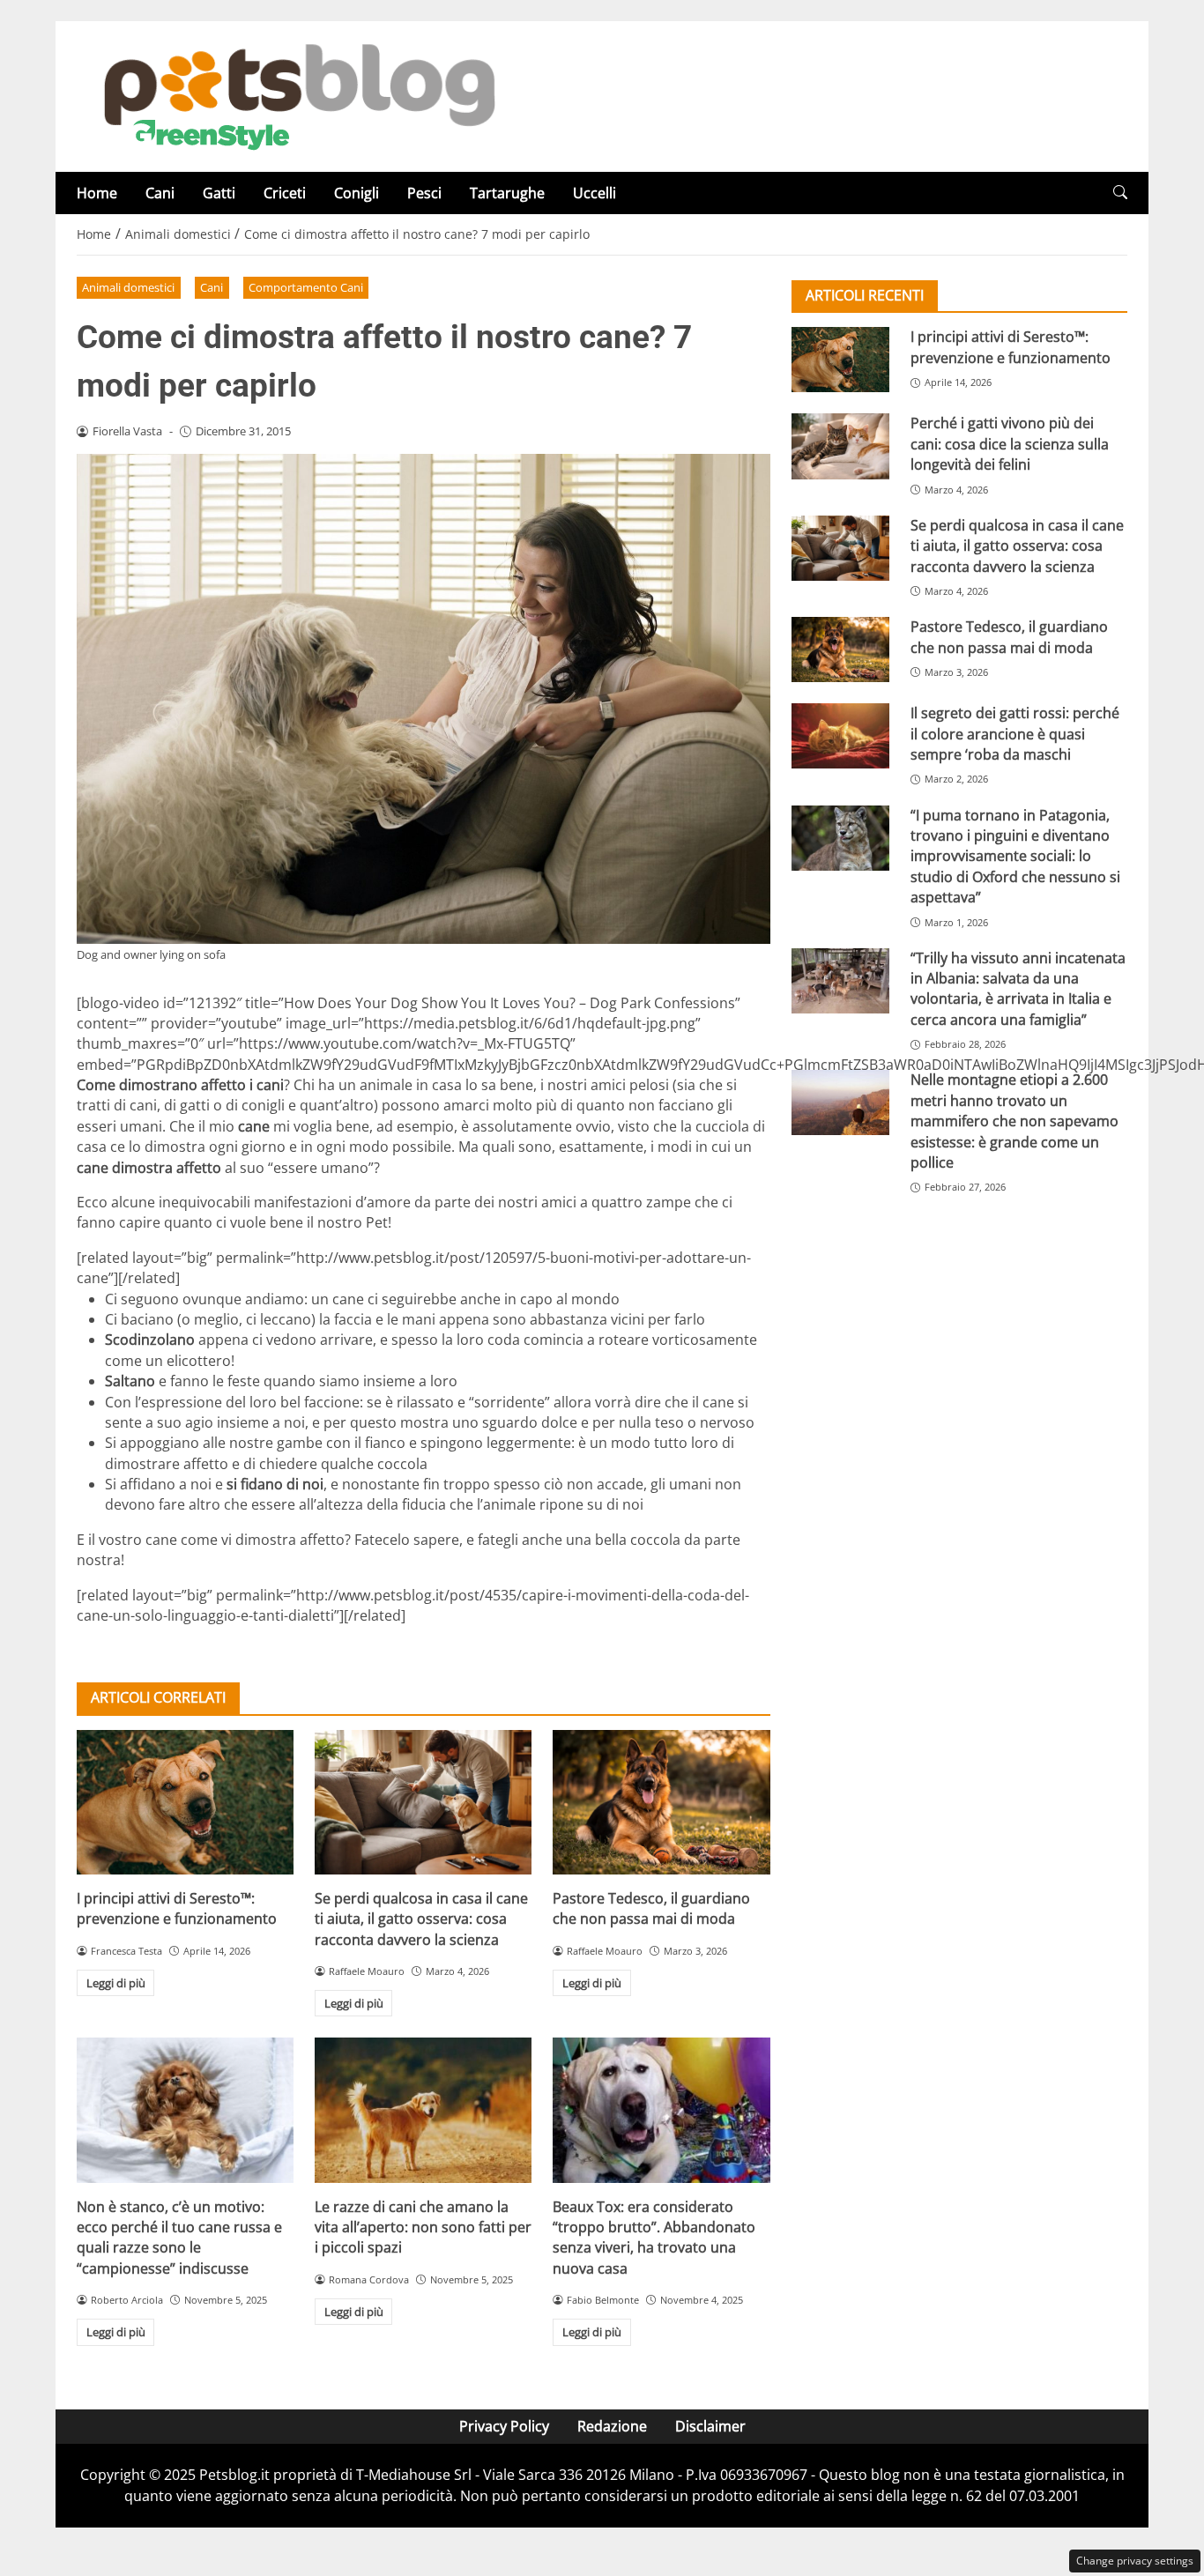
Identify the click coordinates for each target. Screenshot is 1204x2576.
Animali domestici (128, 287)
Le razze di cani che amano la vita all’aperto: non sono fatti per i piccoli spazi (423, 2227)
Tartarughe (507, 193)
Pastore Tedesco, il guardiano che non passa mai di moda (651, 1908)
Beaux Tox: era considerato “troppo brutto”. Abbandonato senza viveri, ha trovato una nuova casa (654, 2238)
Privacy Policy (504, 2426)
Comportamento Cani (306, 287)
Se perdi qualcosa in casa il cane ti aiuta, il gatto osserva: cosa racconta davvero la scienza (421, 1919)
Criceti (285, 193)
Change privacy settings (1135, 2561)
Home (97, 193)
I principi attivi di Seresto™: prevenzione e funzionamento (177, 1908)
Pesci (424, 193)
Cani (160, 193)
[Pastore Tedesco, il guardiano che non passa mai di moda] (661, 1802)
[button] (1120, 193)
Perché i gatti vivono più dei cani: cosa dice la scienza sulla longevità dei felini (1010, 444)
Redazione (612, 2426)
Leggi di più (116, 1983)
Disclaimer (710, 2426)
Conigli (357, 193)
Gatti (219, 193)
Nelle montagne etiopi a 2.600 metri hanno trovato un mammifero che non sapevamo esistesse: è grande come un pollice (1014, 1121)
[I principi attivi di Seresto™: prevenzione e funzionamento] (185, 1802)
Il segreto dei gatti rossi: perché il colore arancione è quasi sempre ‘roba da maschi (1015, 734)
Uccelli (595, 193)
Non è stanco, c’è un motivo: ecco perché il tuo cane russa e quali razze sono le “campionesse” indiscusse (179, 2238)
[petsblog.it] (297, 95)
